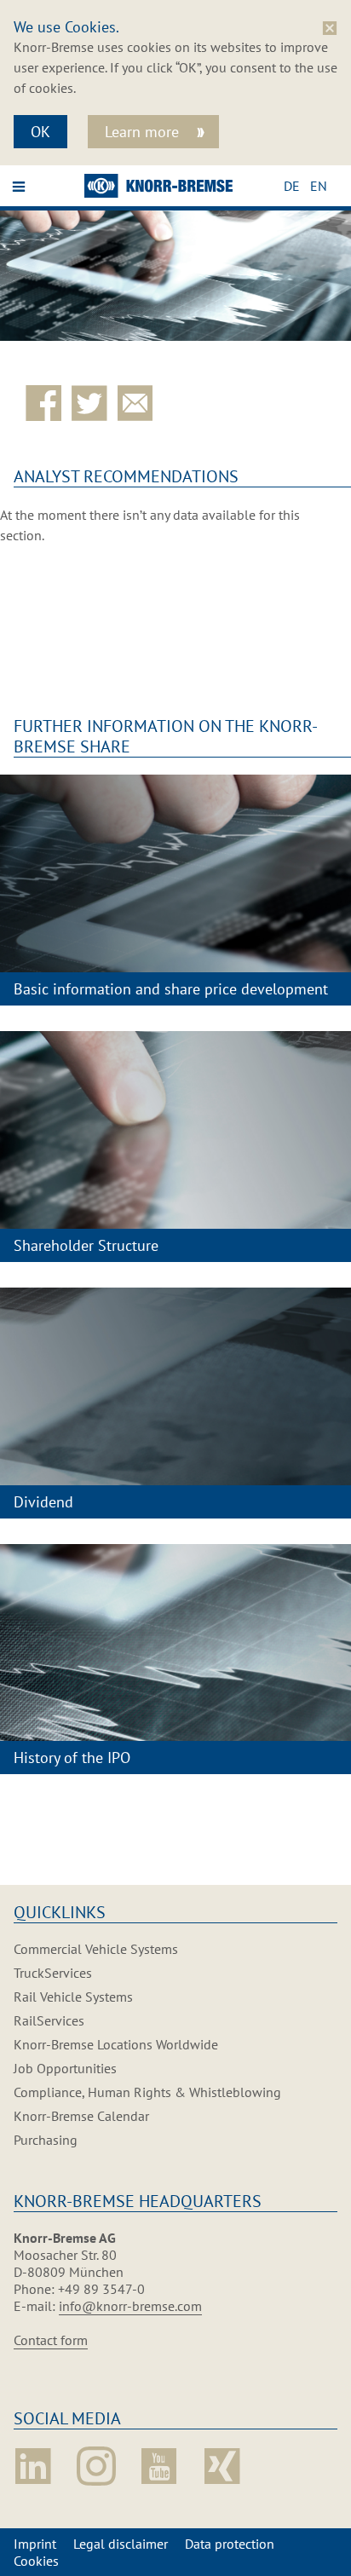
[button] (297, 186)
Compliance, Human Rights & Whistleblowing (147, 2092)
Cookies (36, 2561)
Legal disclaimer (121, 2544)
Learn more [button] (144, 132)
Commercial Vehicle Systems (96, 1949)
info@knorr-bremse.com (130, 2306)
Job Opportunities (65, 2068)
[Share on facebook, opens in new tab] (47, 403)
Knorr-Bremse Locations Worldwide (116, 2044)
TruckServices (53, 1973)
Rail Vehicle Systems (73, 1997)
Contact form (51, 2340)
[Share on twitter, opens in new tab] (93, 403)
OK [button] (40, 132)
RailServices (49, 2020)
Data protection (230, 2544)
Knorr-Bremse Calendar (81, 2116)
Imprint (35, 2544)
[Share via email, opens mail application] (139, 403)
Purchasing (46, 2140)
